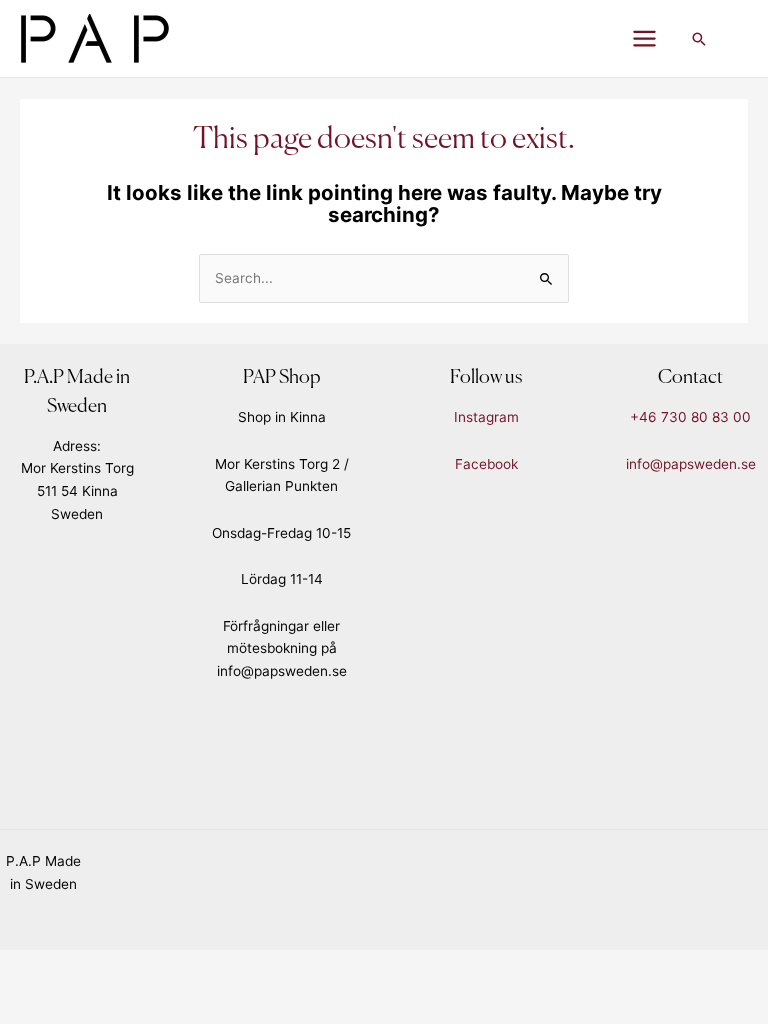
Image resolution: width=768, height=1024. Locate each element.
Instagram (486, 417)
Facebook (486, 464)
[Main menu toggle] (645, 39)
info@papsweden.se (691, 464)
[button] (699, 39)
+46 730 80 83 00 (690, 417)
